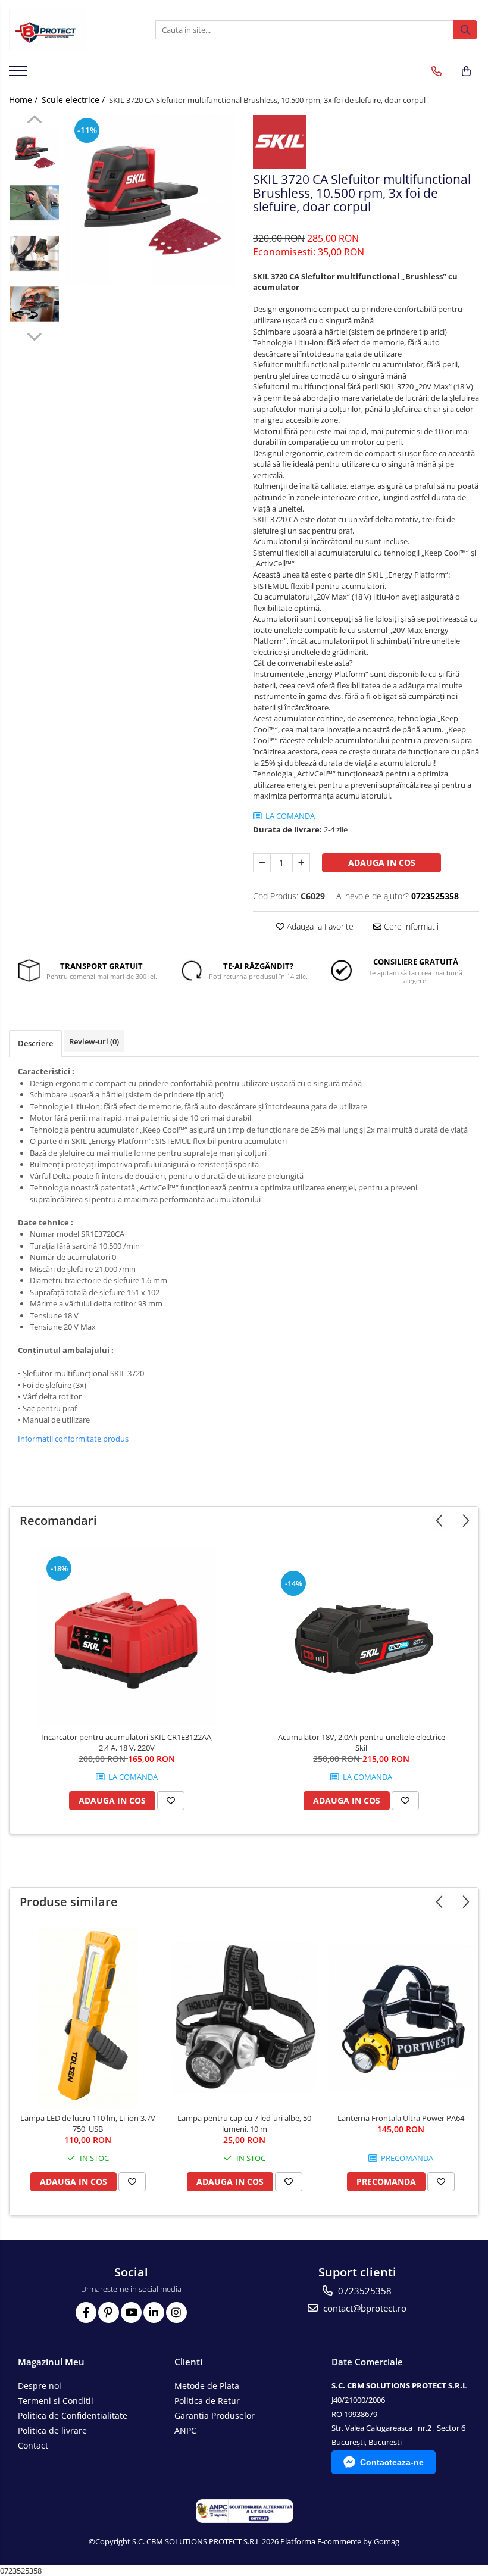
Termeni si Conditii (56, 2401)
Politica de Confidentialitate (73, 2416)
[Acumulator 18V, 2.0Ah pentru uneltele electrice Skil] (361, 1636)
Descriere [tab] (35, 1043)
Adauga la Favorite (319, 926)
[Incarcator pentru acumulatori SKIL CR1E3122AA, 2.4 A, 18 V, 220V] (127, 1636)
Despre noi (40, 2386)
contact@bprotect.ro (364, 2308)
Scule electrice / (74, 100)
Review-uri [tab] (94, 1041)
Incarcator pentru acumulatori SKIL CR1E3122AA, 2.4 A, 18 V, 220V (127, 1742)
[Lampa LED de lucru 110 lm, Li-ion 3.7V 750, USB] (88, 2017)
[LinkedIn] (154, 2313)
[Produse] (19, 74)
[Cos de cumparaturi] (466, 71)
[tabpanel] (150, 200)
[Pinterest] (109, 2313)
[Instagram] (176, 2313)
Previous (34, 121)
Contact (33, 2445)
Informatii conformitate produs (73, 1439)
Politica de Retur (207, 2401)
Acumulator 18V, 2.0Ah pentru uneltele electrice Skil (362, 1742)
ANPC (185, 2430)
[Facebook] (86, 2313)
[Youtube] (131, 2313)
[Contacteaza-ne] (437, 71)
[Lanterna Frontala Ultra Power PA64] (401, 2018)
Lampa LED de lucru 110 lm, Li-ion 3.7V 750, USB (88, 2123)
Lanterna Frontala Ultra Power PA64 (401, 2118)
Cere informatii (410, 926)
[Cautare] (465, 30)
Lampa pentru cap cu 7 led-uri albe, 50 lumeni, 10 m (244, 2123)
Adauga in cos (382, 863)
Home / (24, 100)
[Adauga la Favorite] (171, 1801)
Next (34, 335)
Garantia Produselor (215, 2416)
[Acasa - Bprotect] (68, 30)
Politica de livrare (52, 2430)
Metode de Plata (207, 2386)
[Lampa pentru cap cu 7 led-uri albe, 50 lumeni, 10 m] (244, 2018)
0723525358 (364, 2291)
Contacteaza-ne (392, 2462)
